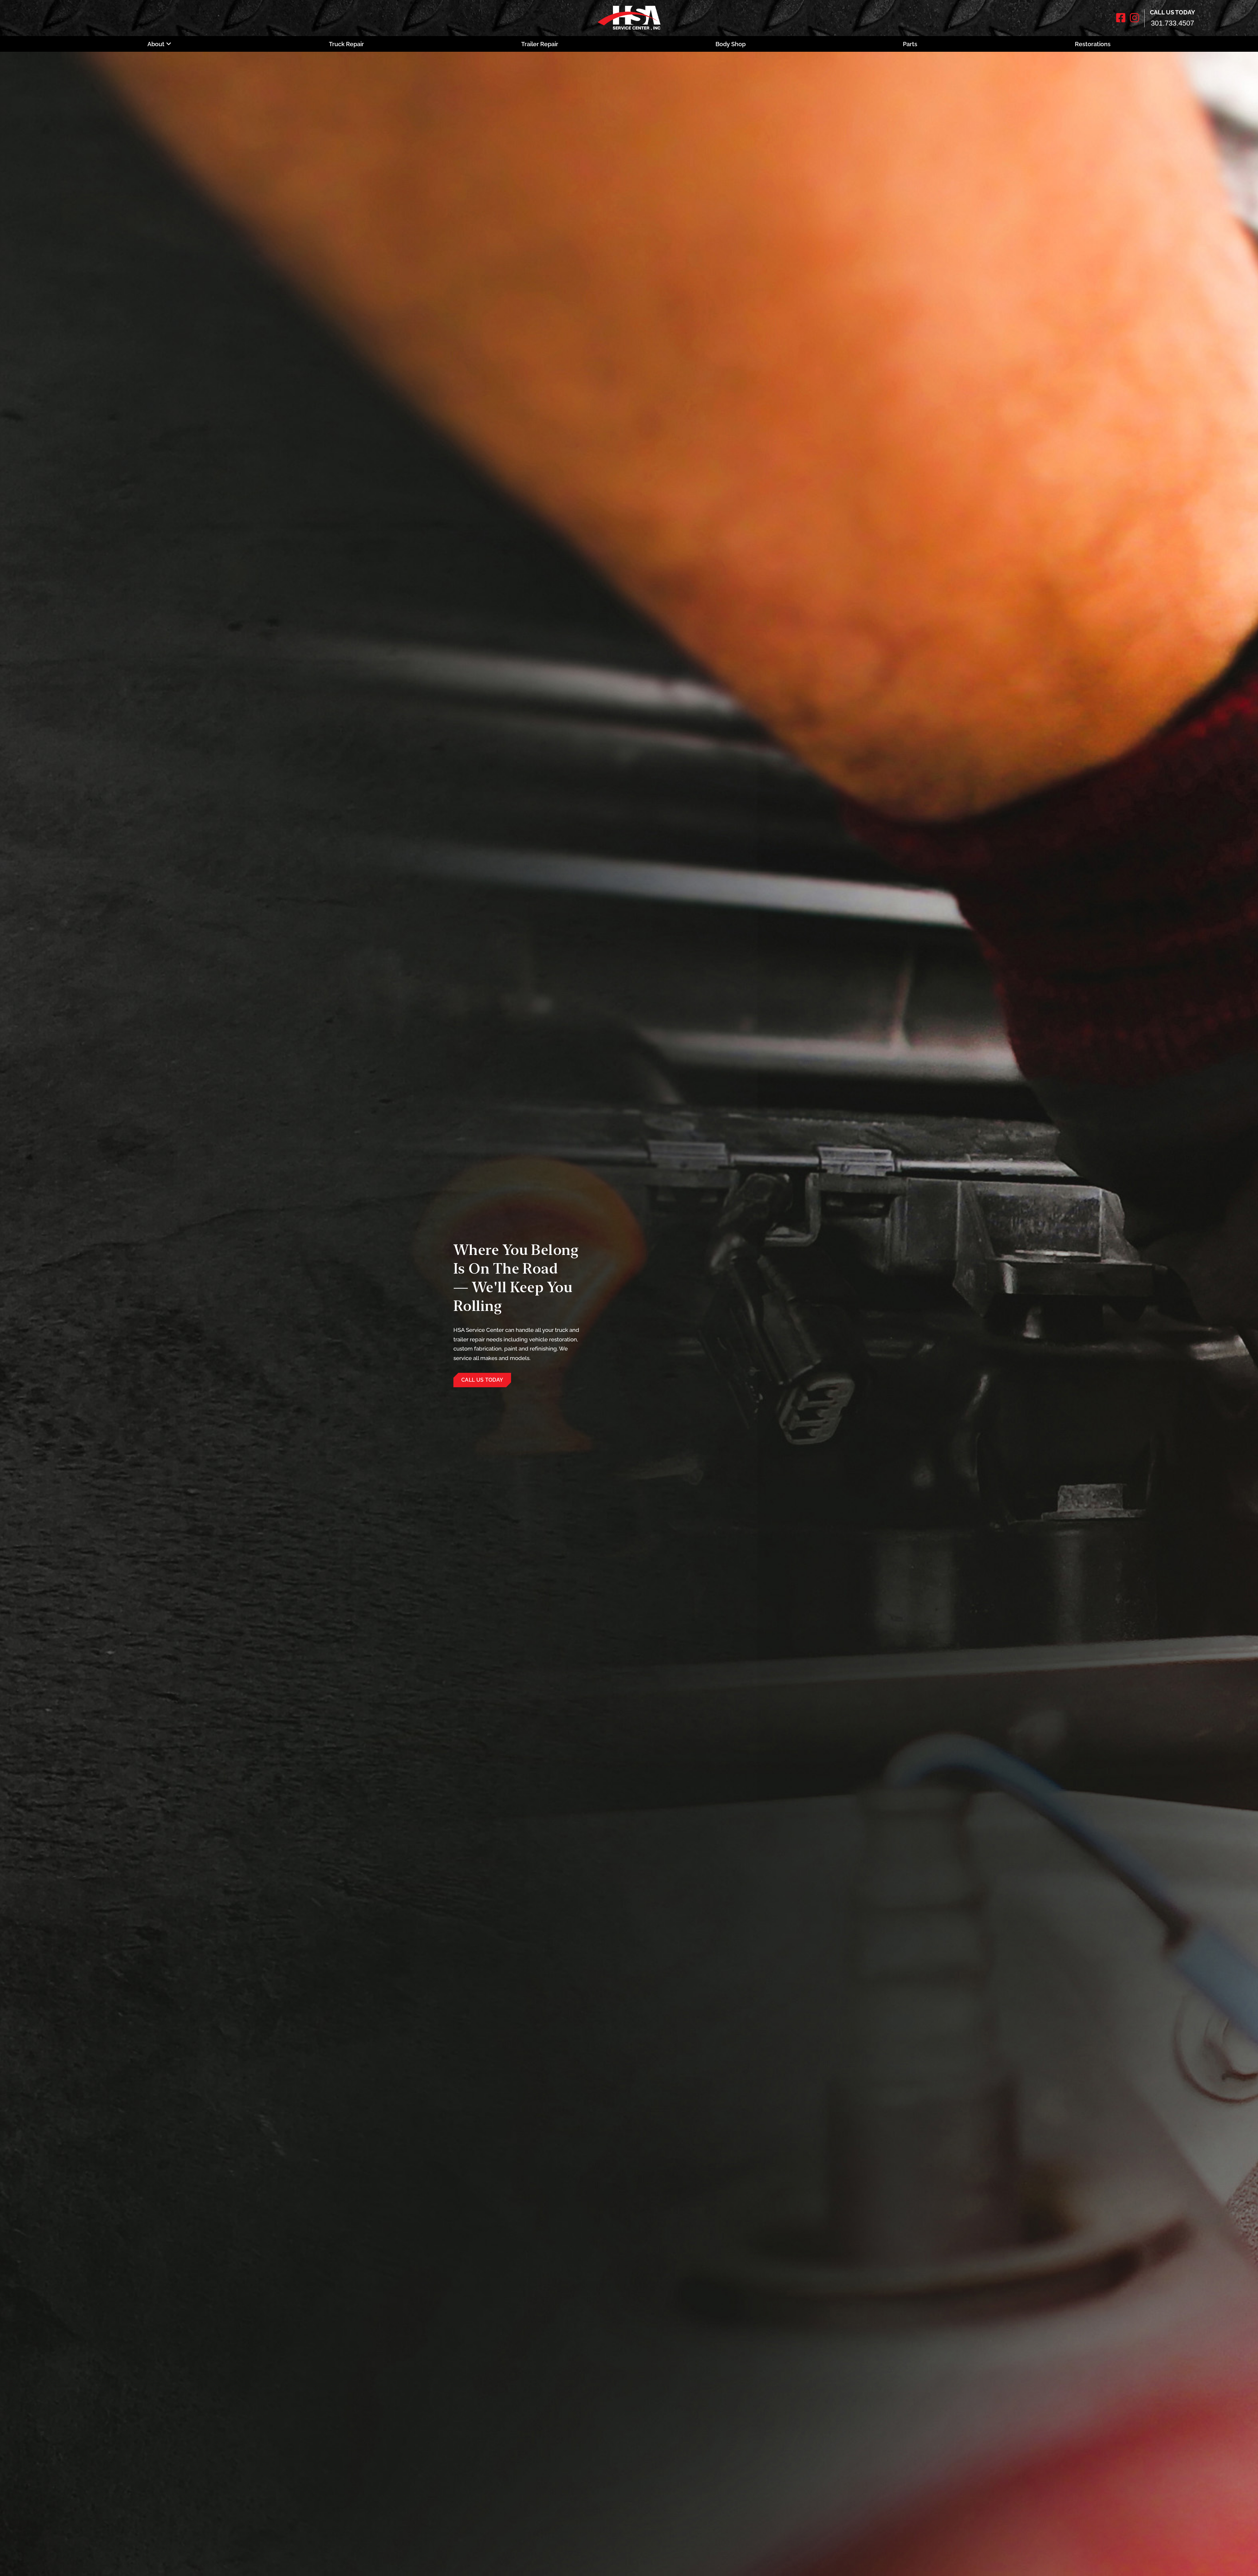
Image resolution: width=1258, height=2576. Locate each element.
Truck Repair (346, 44)
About (156, 44)
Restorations (1093, 44)
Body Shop (731, 44)
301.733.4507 (1172, 23)
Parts (910, 44)
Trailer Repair (540, 44)
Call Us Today (482, 1380)
